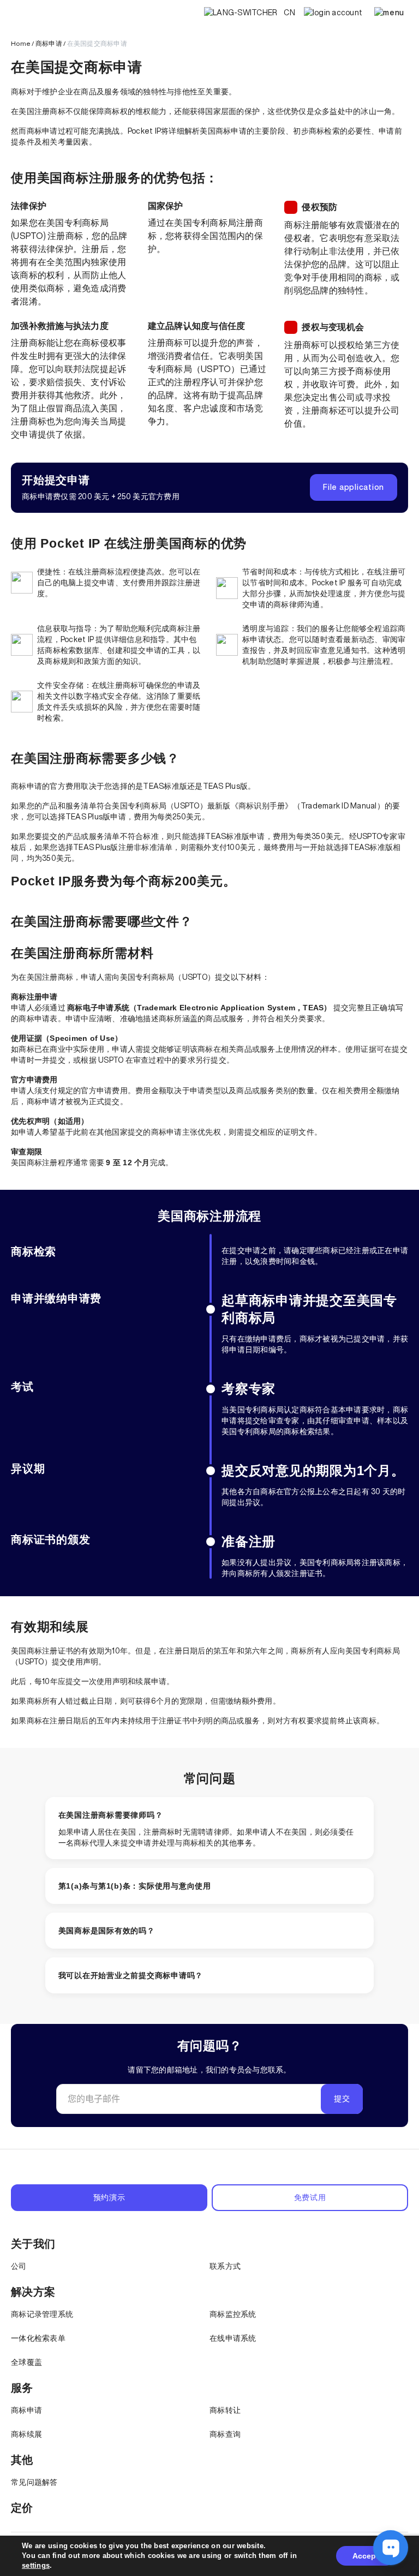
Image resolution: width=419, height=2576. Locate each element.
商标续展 (26, 2434)
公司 (19, 2266)
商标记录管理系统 (42, 2314)
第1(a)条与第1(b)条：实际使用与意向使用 (135, 1886)
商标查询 (225, 2434)
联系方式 (225, 2266)
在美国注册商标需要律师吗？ (111, 1815)
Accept (366, 2556)
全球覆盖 (26, 2362)
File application (354, 487)
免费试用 (310, 2197)
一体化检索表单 (38, 2338)
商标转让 (225, 2410)
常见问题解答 (34, 2482)
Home (21, 43)
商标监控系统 (233, 2314)
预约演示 (109, 2197)
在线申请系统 (233, 2338)
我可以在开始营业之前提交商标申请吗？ (131, 1975)
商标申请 (49, 43)
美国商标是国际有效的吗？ (107, 1931)
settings (36, 2565)
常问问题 (210, 1778)
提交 (342, 2099)
